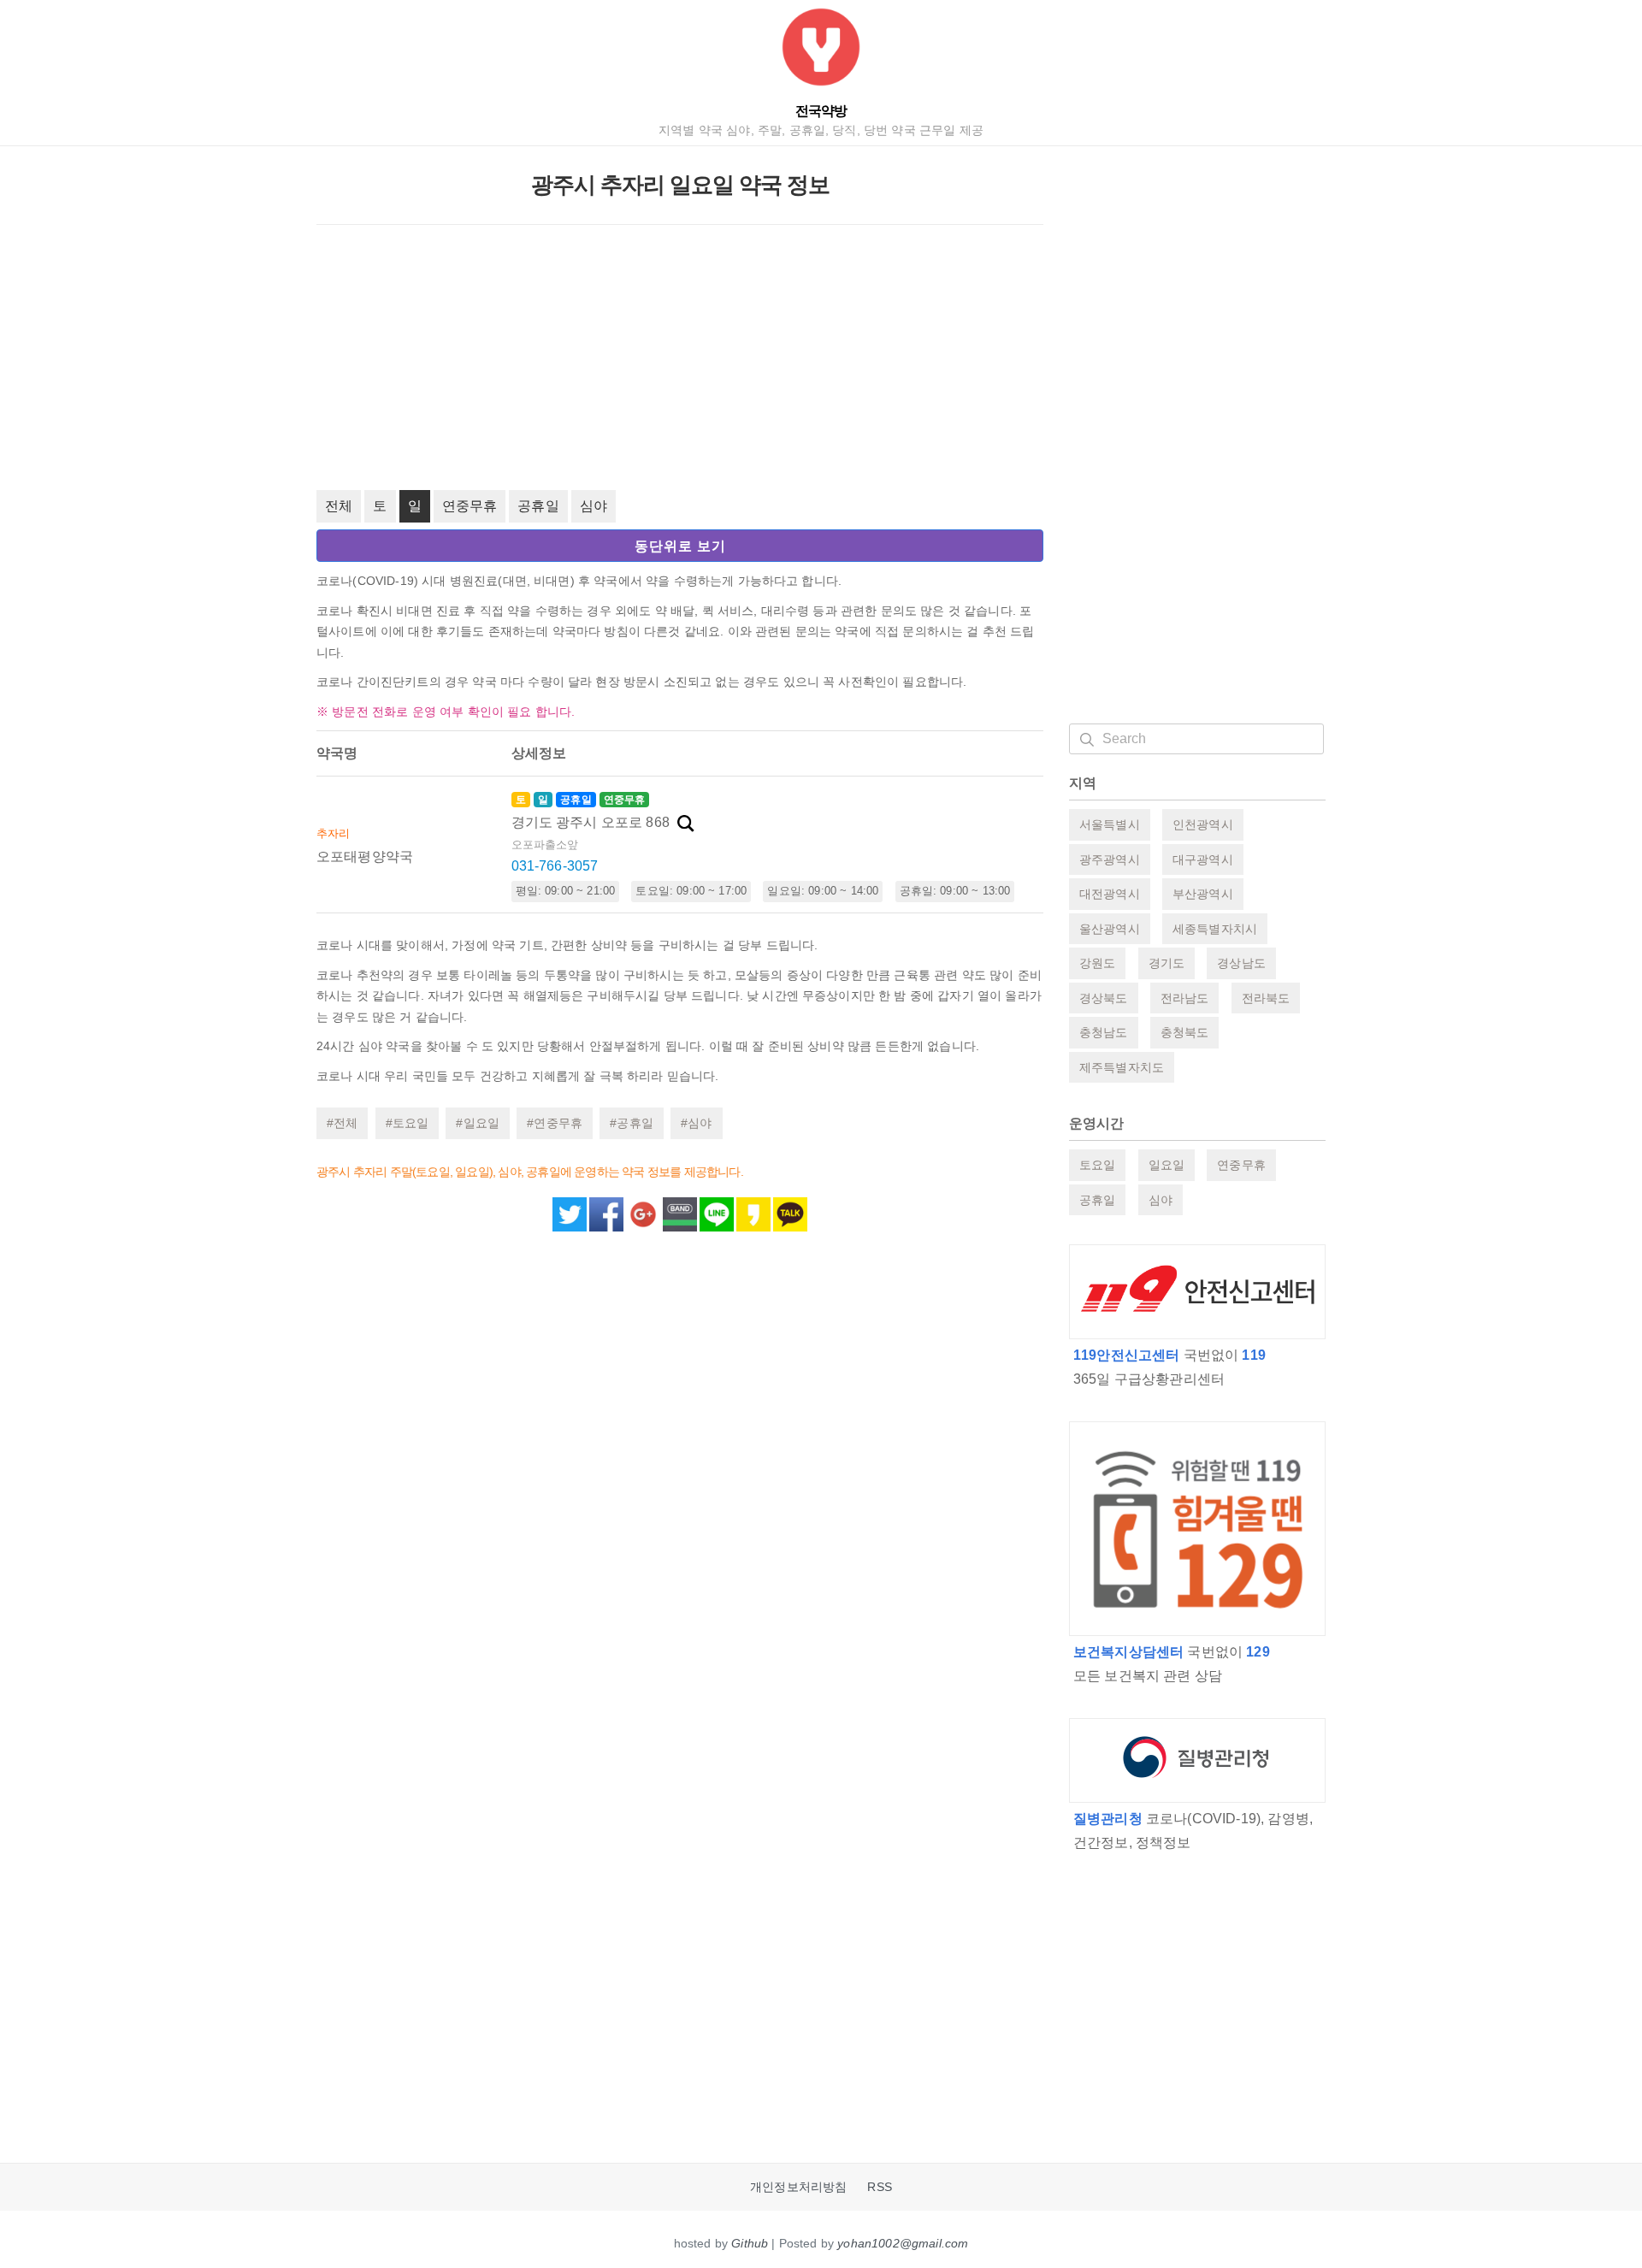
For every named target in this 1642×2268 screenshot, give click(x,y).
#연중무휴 (555, 1123)
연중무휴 (470, 506)
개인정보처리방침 (798, 2187)
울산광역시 (1110, 929)
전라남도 (1185, 998)
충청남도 (1104, 1032)
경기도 (1167, 963)
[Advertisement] (680, 357)
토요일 (1097, 1165)
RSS (879, 2187)
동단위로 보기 (680, 546)
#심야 (696, 1123)
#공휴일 (632, 1123)
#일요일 (478, 1123)
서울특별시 (1110, 824)
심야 (594, 506)
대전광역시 (1110, 894)
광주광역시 (1110, 859)
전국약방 (821, 111)
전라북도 (1266, 998)
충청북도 (1185, 1032)
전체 (339, 506)
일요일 (1167, 1165)
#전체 (342, 1123)
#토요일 (408, 1123)
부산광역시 (1203, 894)
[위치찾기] (686, 824)
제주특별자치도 (1122, 1067)
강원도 (1097, 963)
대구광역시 (1203, 859)
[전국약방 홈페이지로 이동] (821, 51)
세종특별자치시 (1215, 929)
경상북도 (1104, 998)
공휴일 (538, 506)
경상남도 (1241, 963)
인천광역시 (1203, 824)
